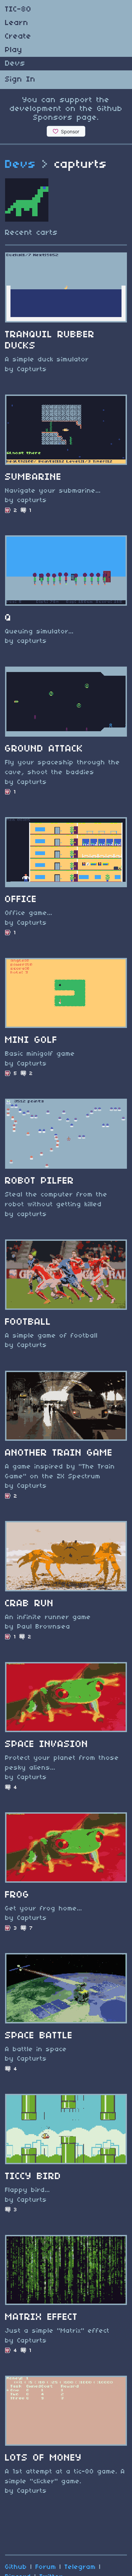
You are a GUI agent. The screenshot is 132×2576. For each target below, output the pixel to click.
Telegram (80, 2567)
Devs (15, 64)
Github (16, 2567)
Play (14, 50)
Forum (46, 2567)
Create (18, 37)
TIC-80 (18, 9)
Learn (17, 23)
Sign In (20, 80)
